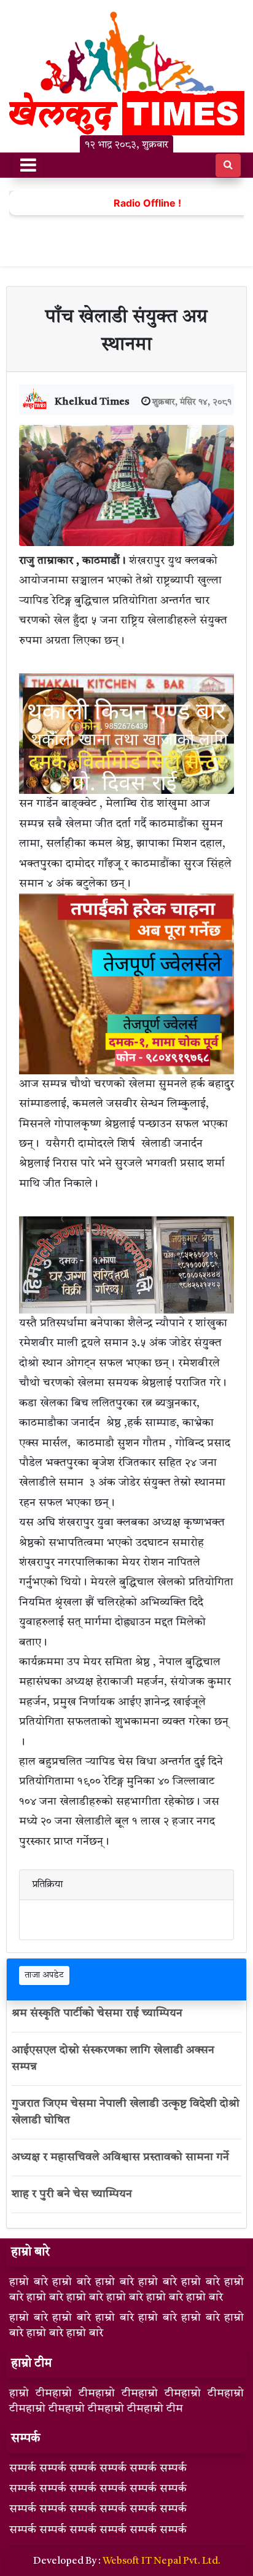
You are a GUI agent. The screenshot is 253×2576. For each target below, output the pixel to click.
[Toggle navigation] (28, 165)
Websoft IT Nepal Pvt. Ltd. (162, 2561)
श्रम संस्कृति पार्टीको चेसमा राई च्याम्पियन (97, 2013)
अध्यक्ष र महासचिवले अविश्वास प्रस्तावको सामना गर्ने (120, 2157)
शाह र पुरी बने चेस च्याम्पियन (73, 2194)
